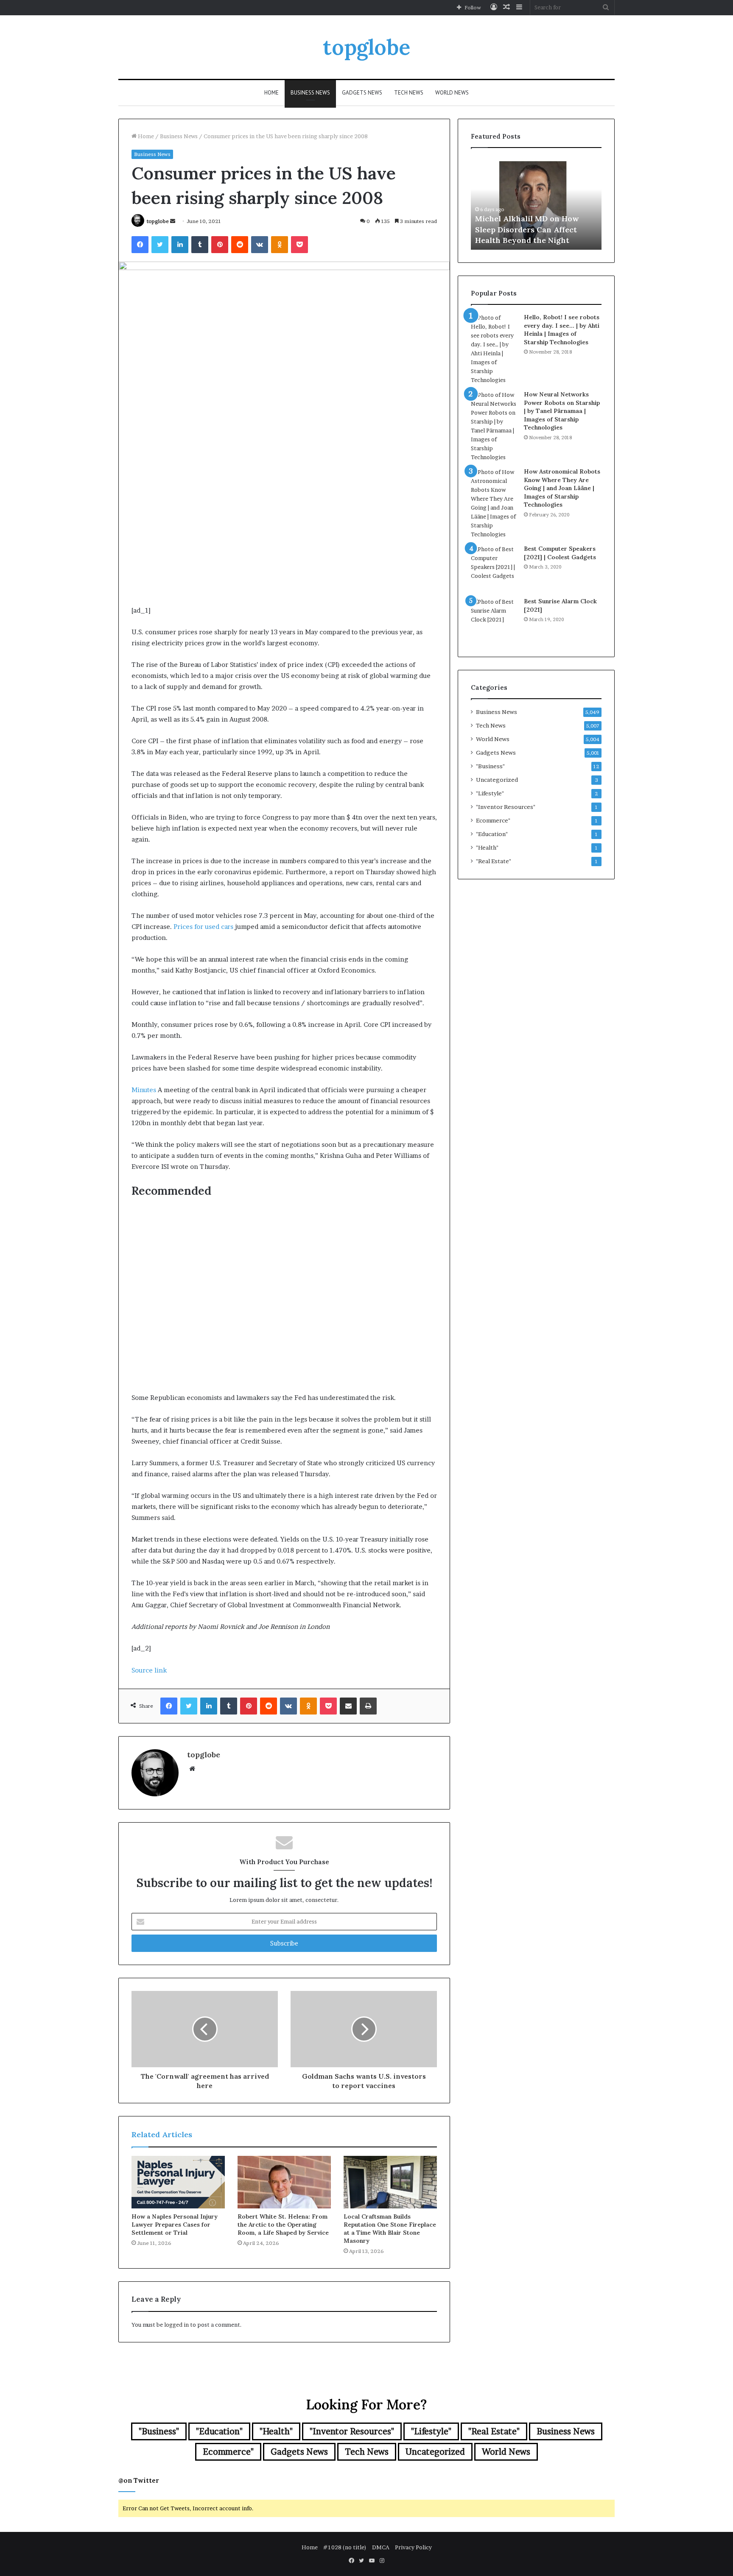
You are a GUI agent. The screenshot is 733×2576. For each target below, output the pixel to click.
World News (452, 93)
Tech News (409, 93)
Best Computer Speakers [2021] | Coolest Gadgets (560, 553)
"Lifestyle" (490, 793)
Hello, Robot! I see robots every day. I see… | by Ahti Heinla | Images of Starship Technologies (562, 330)
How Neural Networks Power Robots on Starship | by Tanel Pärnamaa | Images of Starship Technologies (562, 411)
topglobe (158, 221)
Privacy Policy (413, 2547)
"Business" (490, 766)
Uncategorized (497, 780)
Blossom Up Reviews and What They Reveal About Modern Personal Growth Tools (533, 229)
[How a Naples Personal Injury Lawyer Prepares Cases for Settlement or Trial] (178, 2182)
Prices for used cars (203, 927)
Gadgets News (362, 93)
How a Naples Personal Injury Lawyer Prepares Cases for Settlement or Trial (175, 2225)
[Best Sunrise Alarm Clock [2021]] (494, 621)
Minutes (144, 1090)
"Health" (487, 848)
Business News (310, 93)
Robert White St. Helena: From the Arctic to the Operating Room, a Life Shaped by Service (283, 2225)
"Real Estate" (494, 861)
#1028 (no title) (345, 2547)
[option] (536, 203)
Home (271, 93)
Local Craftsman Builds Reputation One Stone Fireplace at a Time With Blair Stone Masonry (390, 2229)
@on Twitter (139, 2480)
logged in (176, 2325)
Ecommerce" (493, 820)
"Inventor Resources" (506, 807)
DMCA (381, 2547)
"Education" (492, 834)
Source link (149, 1670)
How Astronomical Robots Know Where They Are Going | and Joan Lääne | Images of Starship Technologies (562, 488)
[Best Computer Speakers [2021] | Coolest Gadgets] (494, 568)
